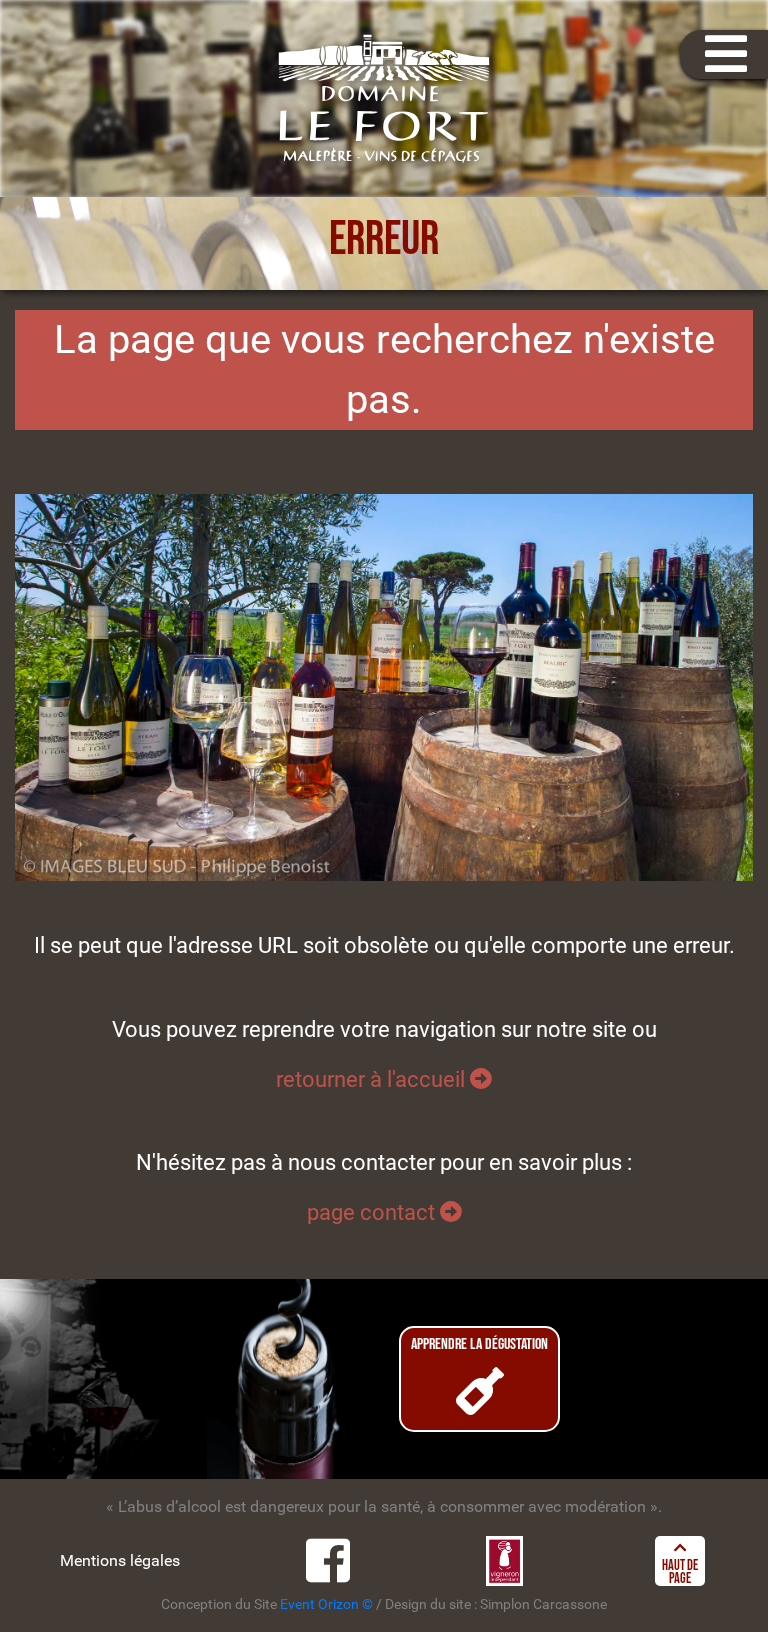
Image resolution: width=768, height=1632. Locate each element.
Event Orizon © (326, 1604)
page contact (373, 1212)
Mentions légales (120, 1560)
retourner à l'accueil (373, 1079)
